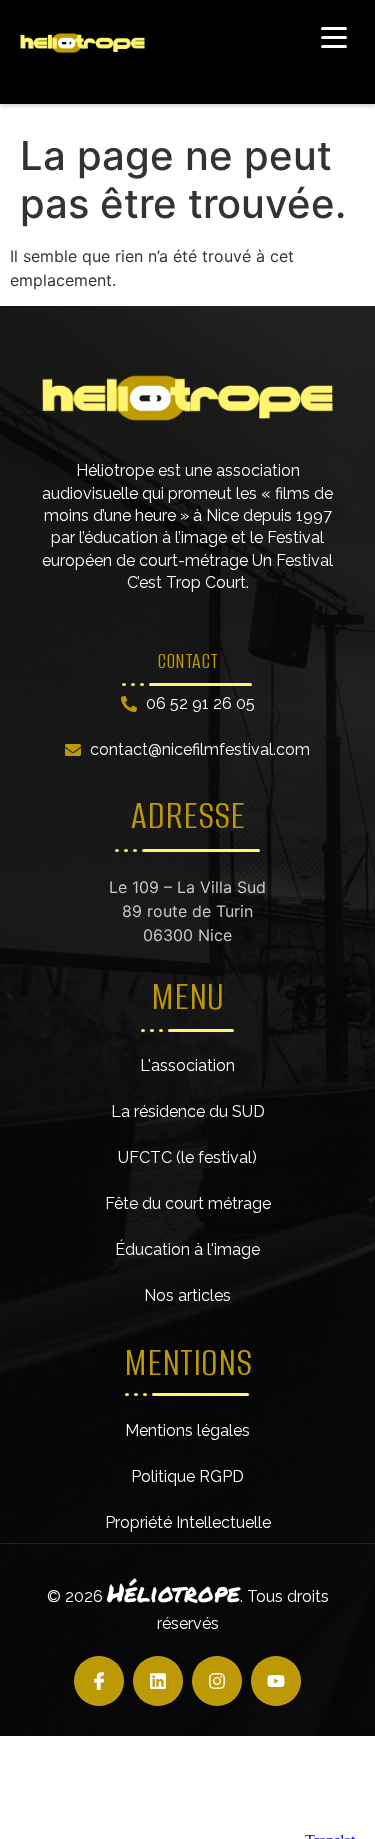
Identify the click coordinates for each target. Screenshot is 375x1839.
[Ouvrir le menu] (334, 37)
